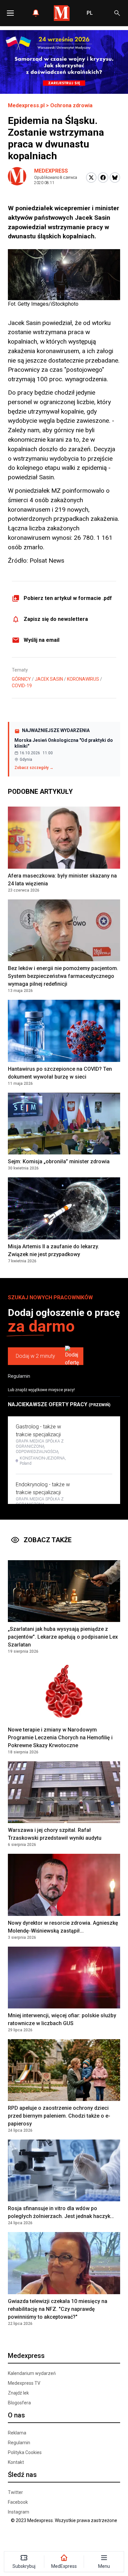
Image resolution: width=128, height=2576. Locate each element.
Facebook (18, 2502)
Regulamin (19, 1376)
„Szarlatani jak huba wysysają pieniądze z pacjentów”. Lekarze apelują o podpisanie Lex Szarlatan (63, 1637)
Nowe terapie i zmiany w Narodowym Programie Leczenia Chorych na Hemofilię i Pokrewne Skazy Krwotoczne (60, 1738)
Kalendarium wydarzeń (32, 2373)
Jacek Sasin (49, 679)
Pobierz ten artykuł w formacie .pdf (68, 598)
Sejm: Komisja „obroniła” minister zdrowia (59, 1161)
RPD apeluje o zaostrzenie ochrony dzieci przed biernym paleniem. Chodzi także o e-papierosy (59, 2116)
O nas (16, 2415)
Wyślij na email (42, 640)
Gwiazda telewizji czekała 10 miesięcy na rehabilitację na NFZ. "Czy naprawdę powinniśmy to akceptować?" (58, 2309)
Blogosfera (19, 2403)
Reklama (17, 2433)
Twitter (15, 2492)
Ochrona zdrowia (71, 105)
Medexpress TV (24, 2383)
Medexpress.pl (26, 105)
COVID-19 (22, 686)
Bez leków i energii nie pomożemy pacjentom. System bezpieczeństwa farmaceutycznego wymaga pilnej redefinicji (63, 976)
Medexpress (51, 171)
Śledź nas (22, 2475)
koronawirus (83, 679)
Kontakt (16, 2462)
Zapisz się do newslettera (56, 619)
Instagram (19, 2512)
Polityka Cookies (25, 2452)
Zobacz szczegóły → (34, 768)
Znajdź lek (18, 2393)
